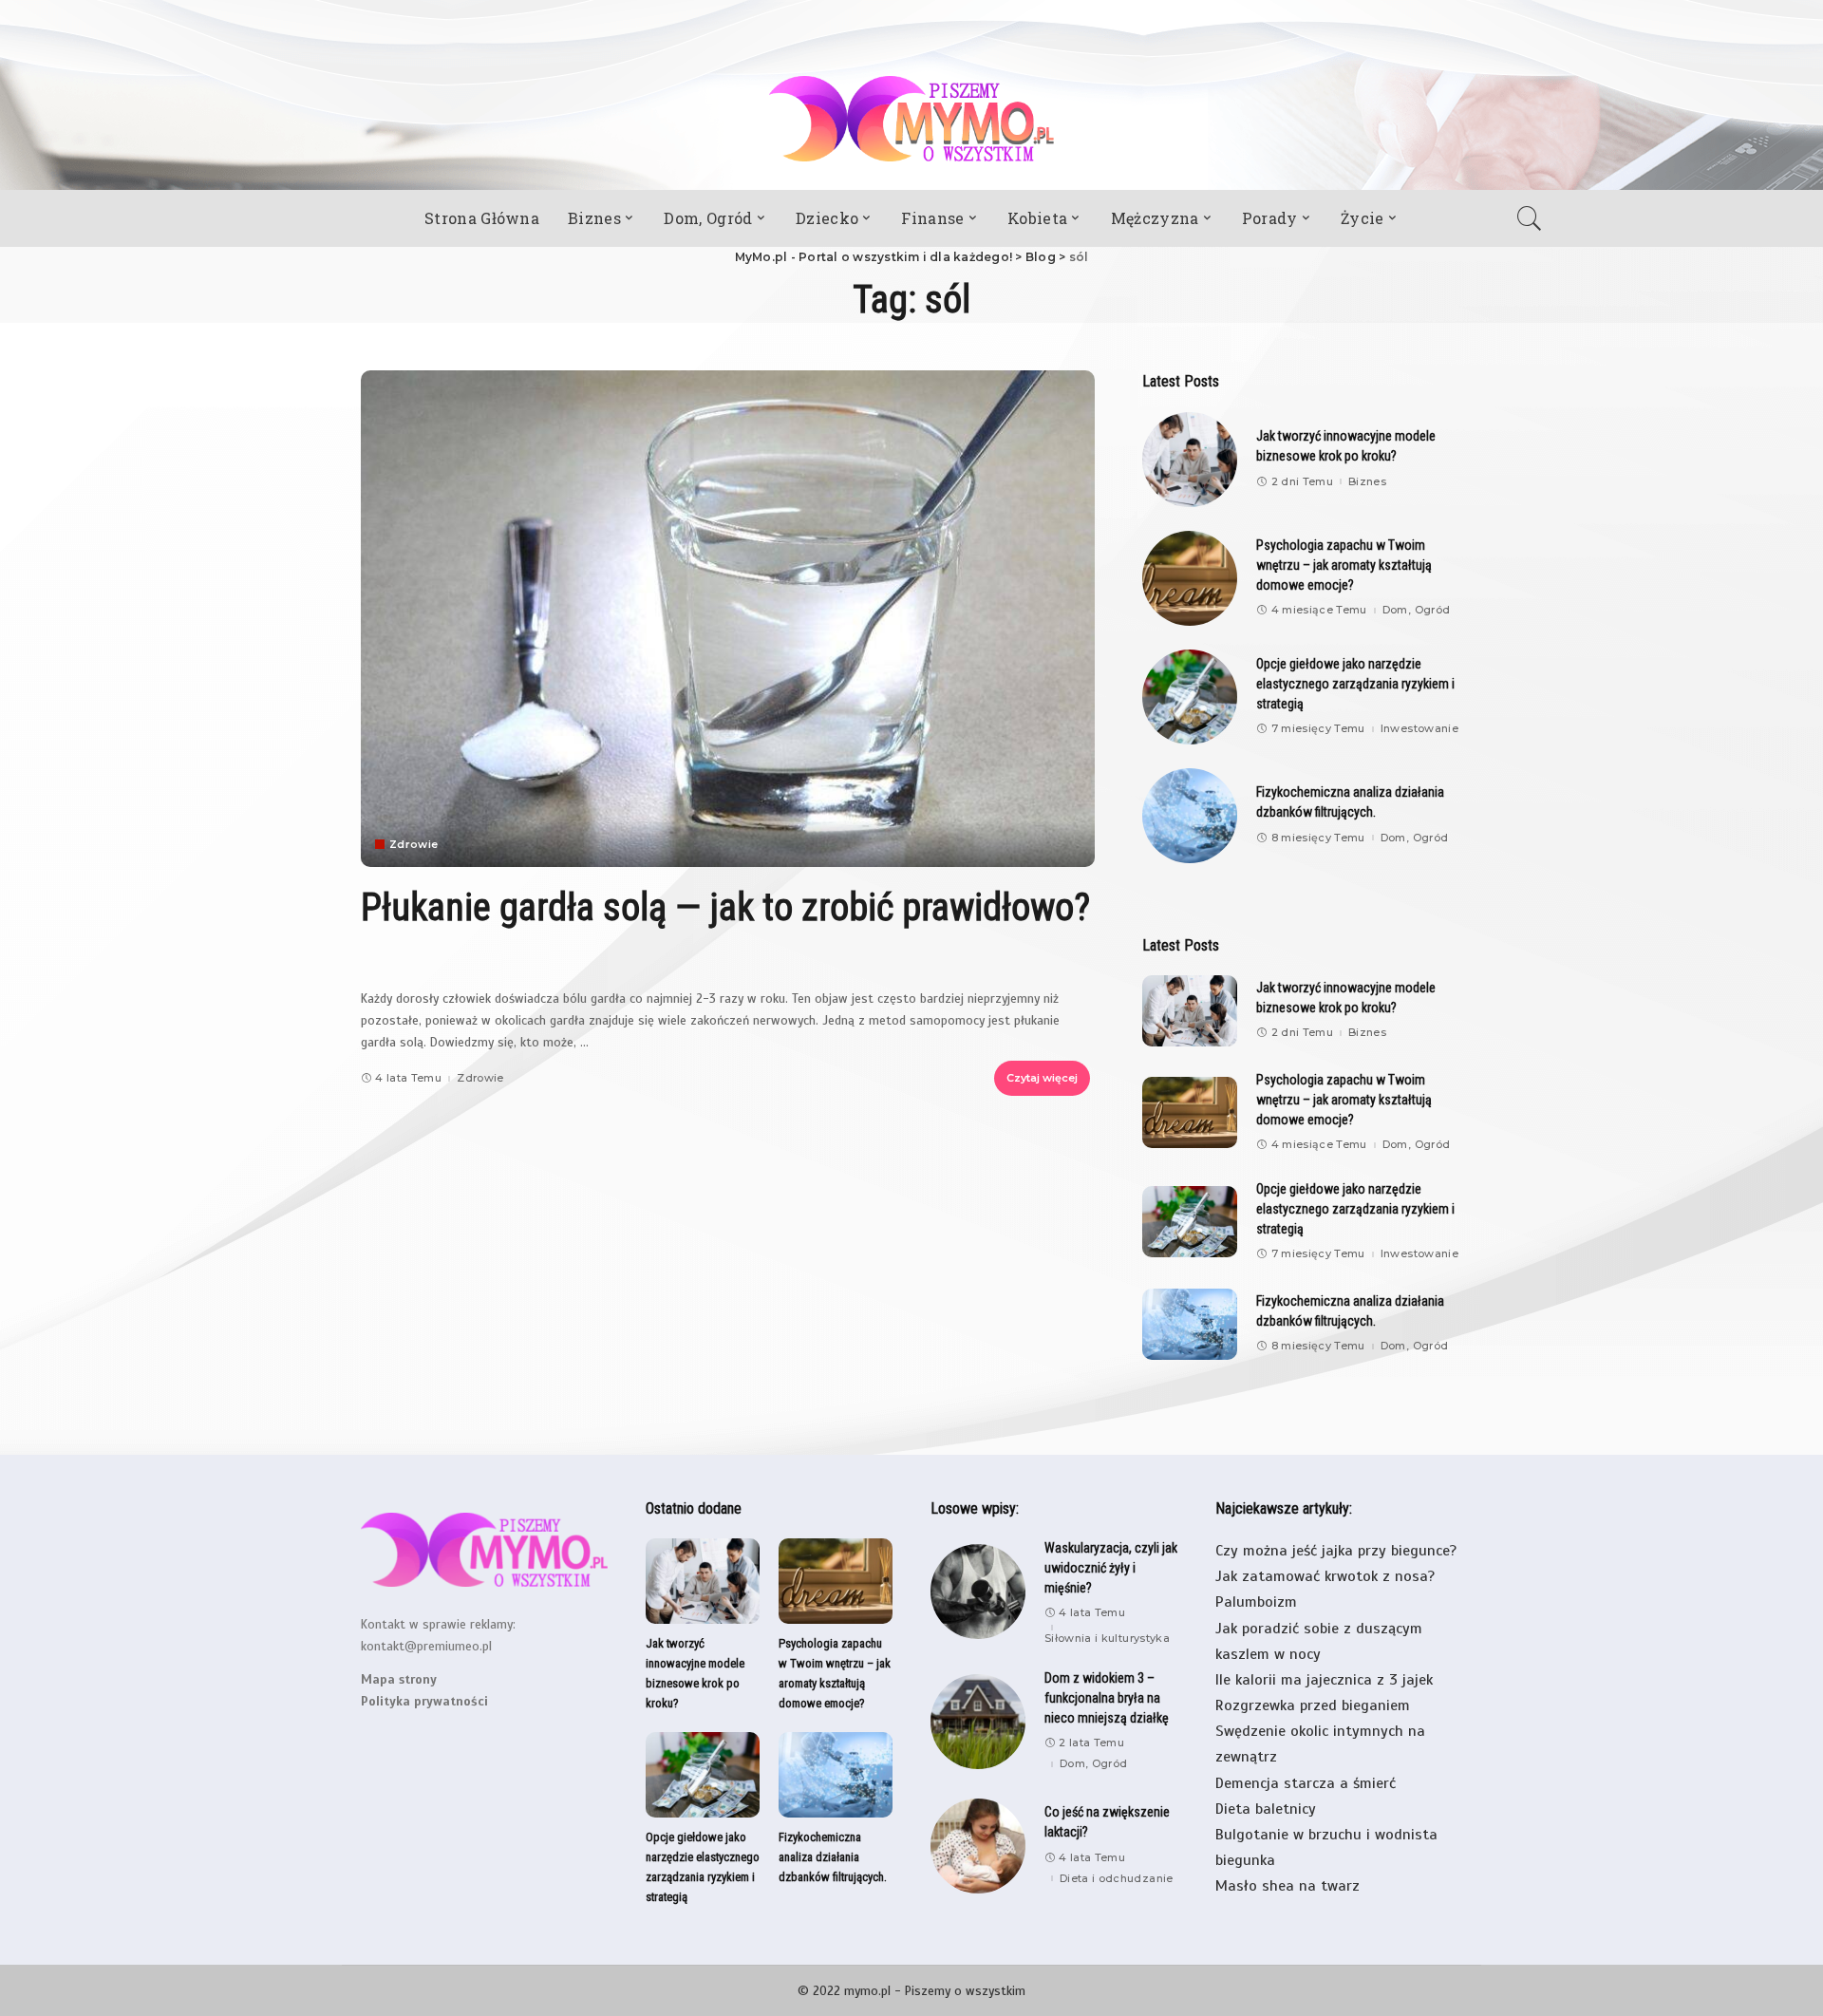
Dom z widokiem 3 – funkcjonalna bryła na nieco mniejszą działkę (1107, 1698)
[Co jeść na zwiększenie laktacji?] (978, 1846)
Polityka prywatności (424, 1701)
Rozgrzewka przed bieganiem (1313, 1705)
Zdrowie (413, 845)
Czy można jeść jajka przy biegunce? (1336, 1551)
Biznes (1367, 482)
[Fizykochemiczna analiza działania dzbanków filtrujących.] (1190, 816)
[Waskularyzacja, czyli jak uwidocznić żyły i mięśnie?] (978, 1592)
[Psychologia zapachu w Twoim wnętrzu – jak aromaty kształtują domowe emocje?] (1190, 578)
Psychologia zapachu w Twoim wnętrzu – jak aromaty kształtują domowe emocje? (1344, 565)
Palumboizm (1256, 1602)
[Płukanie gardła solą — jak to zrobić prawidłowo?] (728, 618)
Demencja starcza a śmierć (1306, 1783)
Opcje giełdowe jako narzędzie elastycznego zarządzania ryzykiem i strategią (1355, 684)
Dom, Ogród (1416, 610)
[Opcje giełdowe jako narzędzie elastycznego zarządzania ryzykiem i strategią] (1190, 697)
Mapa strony (399, 1679)
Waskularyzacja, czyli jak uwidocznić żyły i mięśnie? (1111, 1568)
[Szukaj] (1534, 218)
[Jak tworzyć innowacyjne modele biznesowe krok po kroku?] (1190, 460)
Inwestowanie (1419, 729)
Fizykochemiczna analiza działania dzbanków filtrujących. (833, 1857)
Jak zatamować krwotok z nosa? (1325, 1576)
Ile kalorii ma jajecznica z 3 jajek (1324, 1680)
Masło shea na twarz (1287, 1886)
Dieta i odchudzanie (1117, 1879)
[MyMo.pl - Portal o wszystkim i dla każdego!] (911, 119)
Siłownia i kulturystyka (1107, 1639)
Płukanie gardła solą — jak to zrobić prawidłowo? (725, 907)
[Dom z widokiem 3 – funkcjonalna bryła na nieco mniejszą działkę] (978, 1722)
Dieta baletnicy (1266, 1809)
